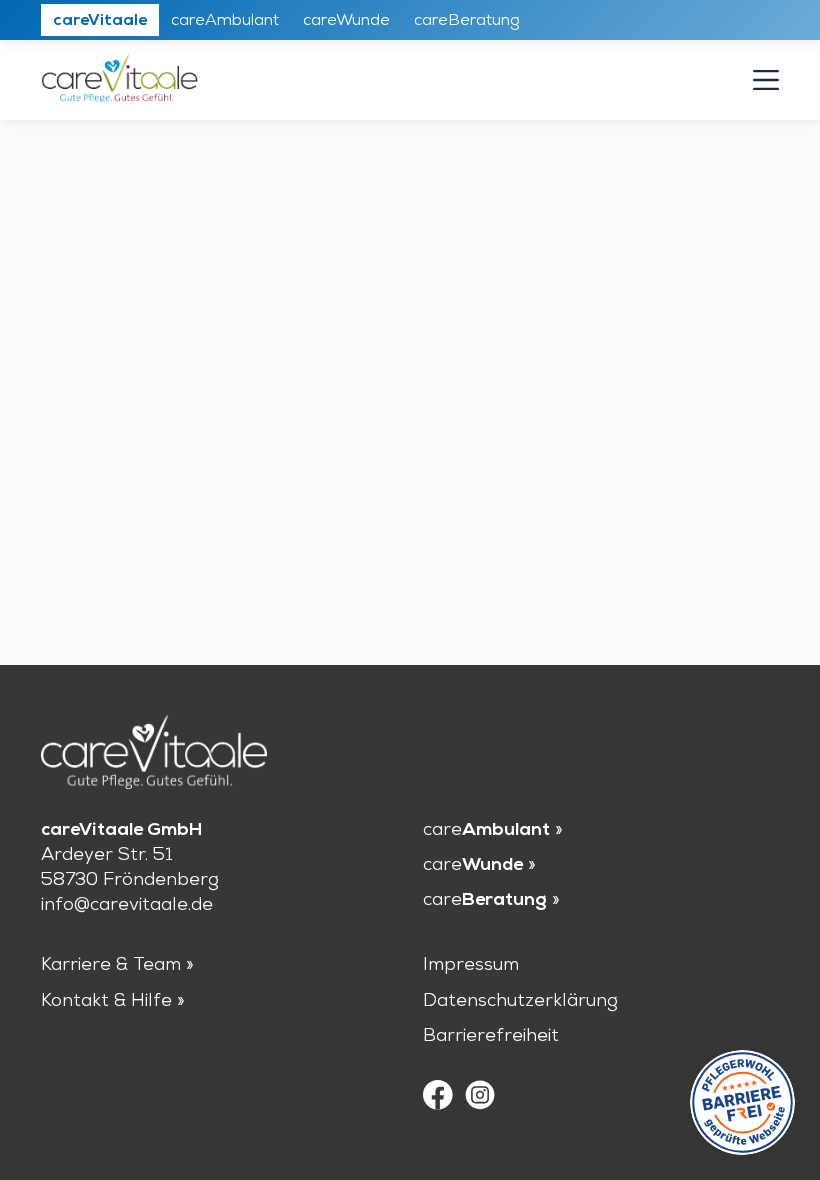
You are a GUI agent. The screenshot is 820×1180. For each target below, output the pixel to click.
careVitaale (100, 21)
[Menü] (766, 80)
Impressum (471, 966)
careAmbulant (225, 21)
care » (493, 831)
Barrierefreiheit (491, 1037)
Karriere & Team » (117, 966)
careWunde (346, 21)
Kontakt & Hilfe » (113, 1002)
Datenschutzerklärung (520, 1002)
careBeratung (467, 21)
